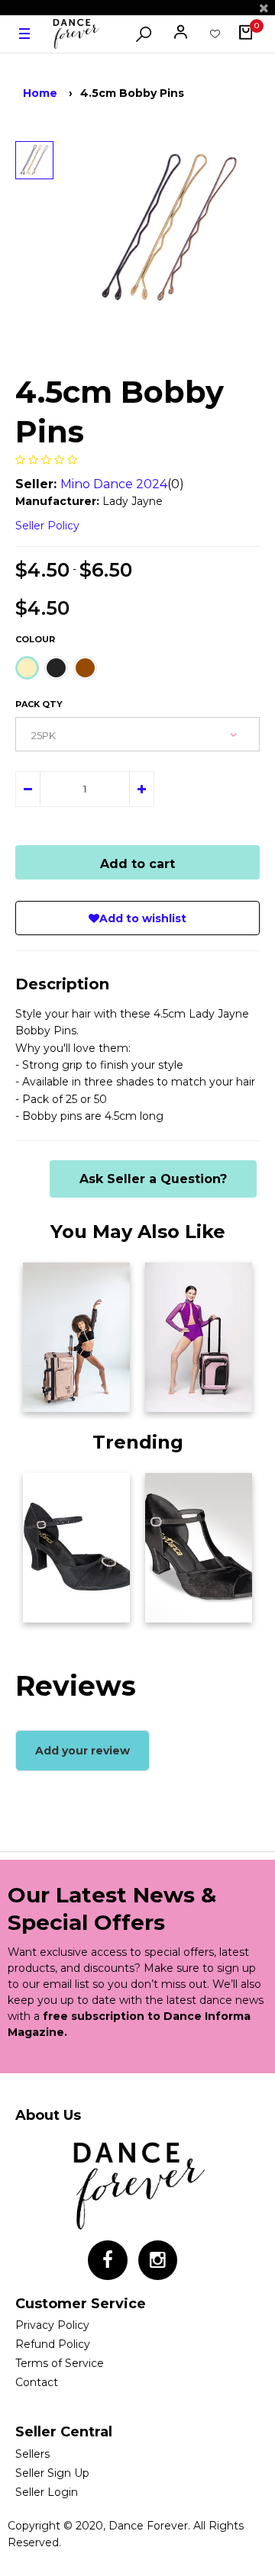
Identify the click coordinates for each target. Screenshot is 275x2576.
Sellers (32, 2454)
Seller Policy (47, 526)
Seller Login (47, 2492)
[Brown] (85, 668)
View (45, 1396)
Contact (37, 2382)
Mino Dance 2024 (114, 484)
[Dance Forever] (76, 34)
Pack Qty (39, 704)
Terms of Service (60, 2363)
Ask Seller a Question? (153, 1179)
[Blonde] (27, 668)
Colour (35, 639)
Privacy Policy (52, 2325)
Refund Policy (53, 2344)
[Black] (56, 668)
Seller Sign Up (52, 2473)
